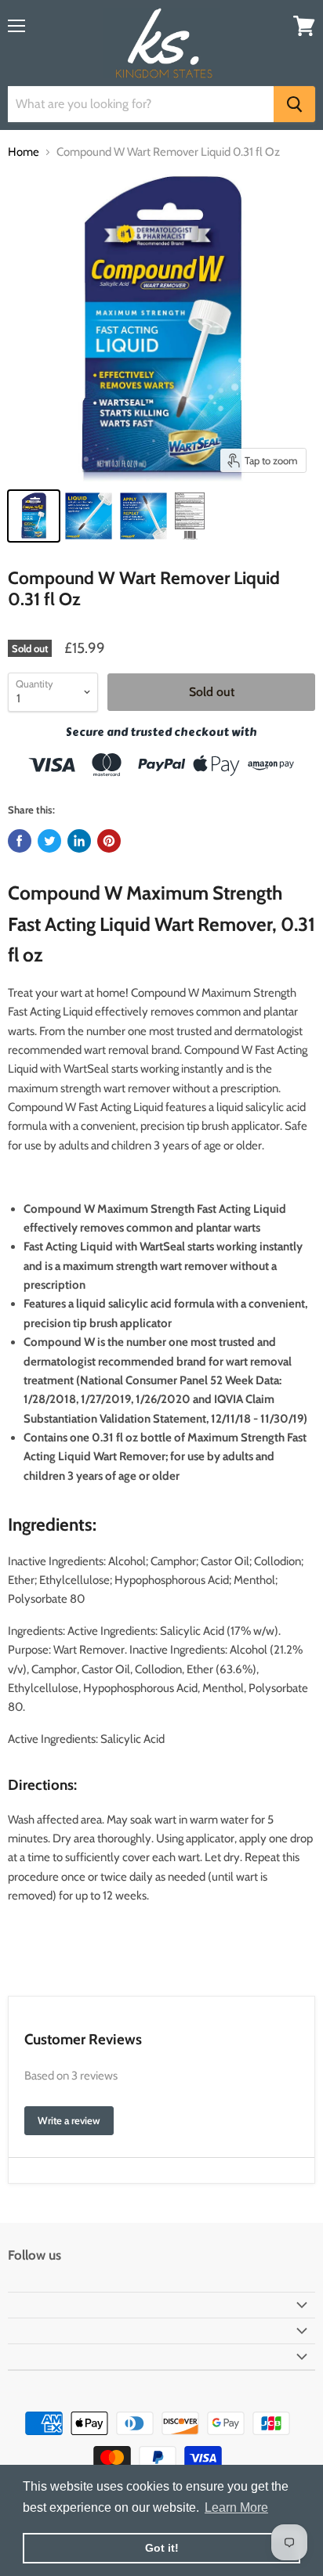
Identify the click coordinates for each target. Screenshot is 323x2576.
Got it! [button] (162, 2548)
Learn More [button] (236, 2507)
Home (24, 152)
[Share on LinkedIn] (79, 841)
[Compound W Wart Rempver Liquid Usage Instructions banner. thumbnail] (143, 516)
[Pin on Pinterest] (109, 841)
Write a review (69, 2120)
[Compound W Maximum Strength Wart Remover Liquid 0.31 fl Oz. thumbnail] (34, 516)
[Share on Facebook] (20, 841)
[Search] (294, 104)
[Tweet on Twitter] (49, 841)
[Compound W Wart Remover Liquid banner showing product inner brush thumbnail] (89, 516)
